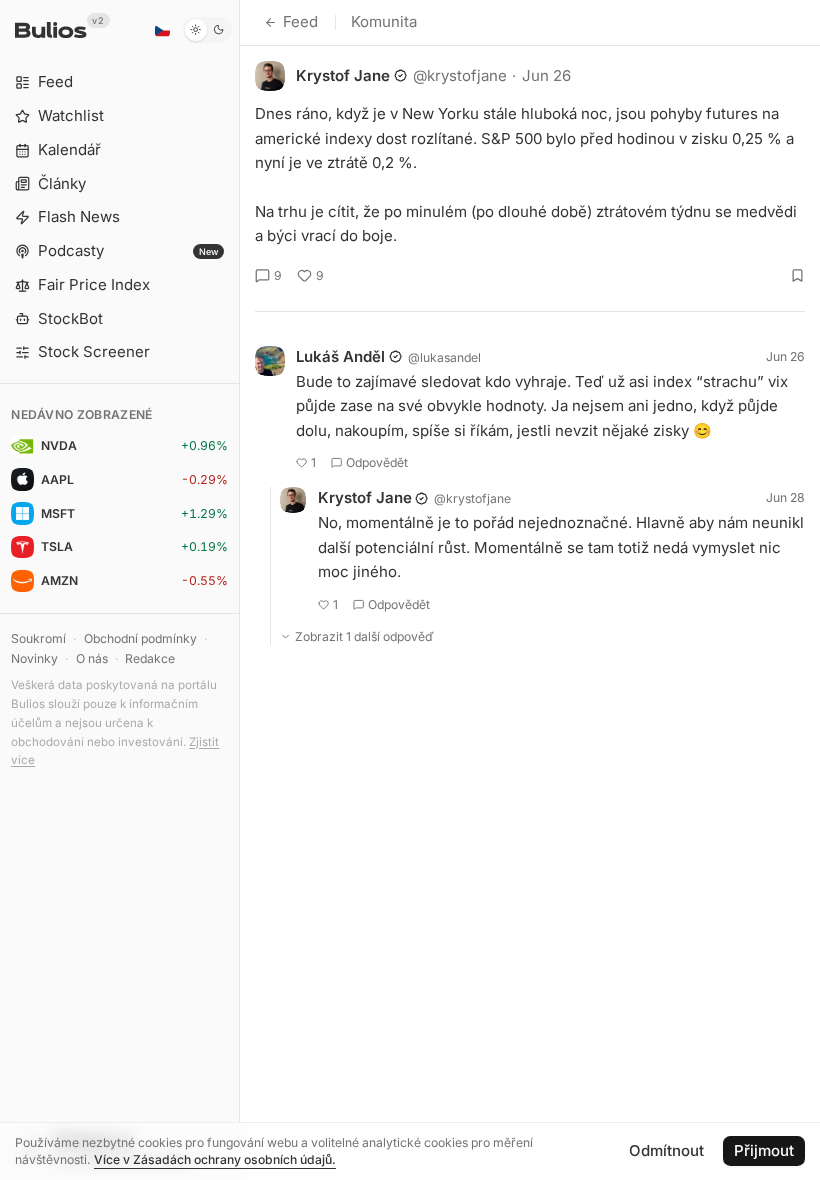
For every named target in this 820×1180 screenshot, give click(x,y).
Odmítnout (666, 1150)
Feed (300, 21)
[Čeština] (162, 30)
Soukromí (38, 638)
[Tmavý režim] (207, 30)
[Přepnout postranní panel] (239, 590)
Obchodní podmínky (140, 638)
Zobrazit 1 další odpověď (364, 636)
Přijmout (764, 1150)
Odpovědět (377, 462)
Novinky (34, 658)
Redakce (150, 658)
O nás (92, 658)
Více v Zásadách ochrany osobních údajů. (215, 1159)
